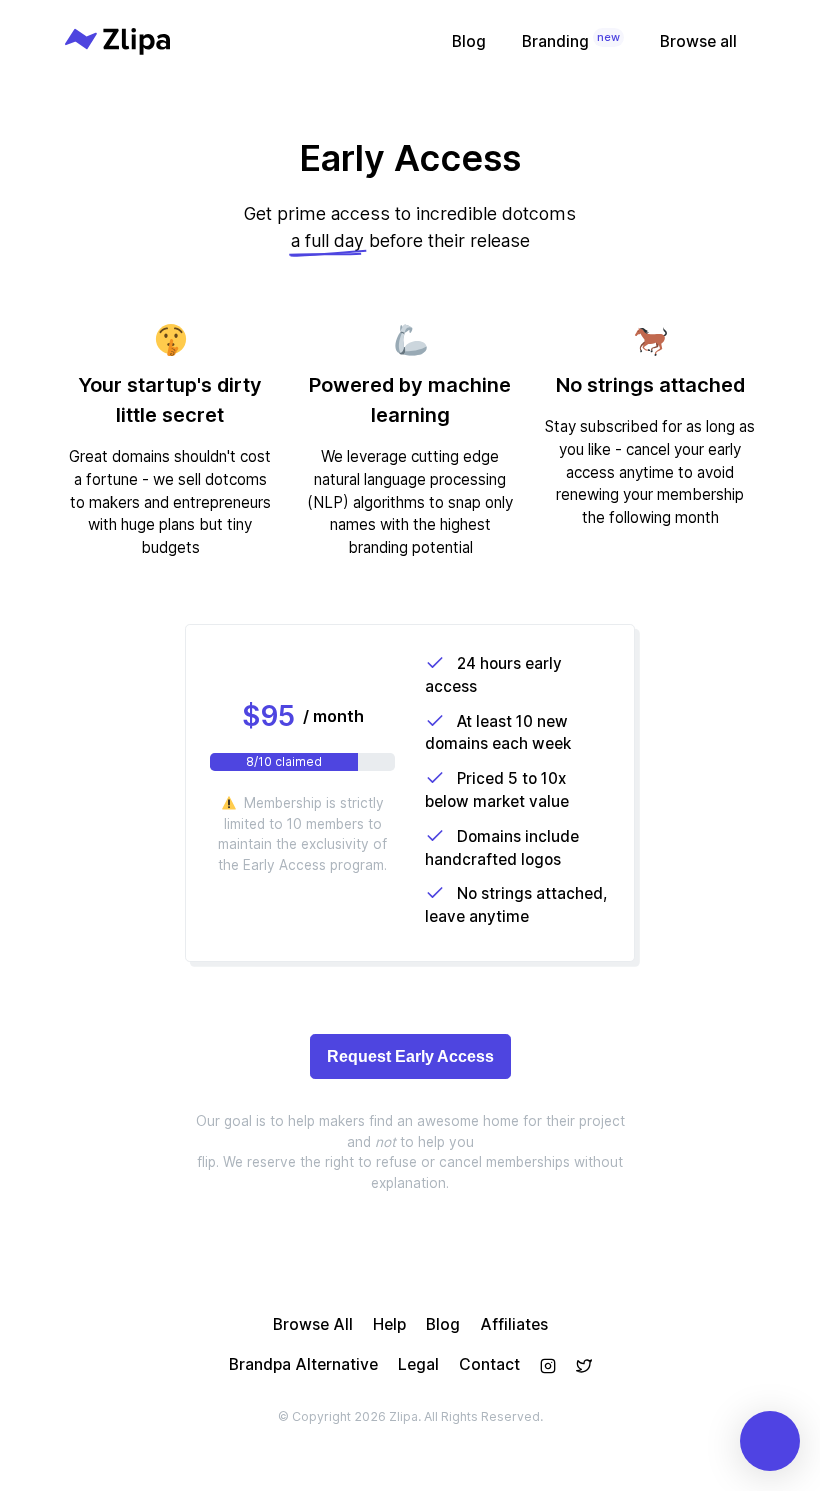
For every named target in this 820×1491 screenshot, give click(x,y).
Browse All (313, 1324)
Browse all (698, 41)
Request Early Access (410, 1056)
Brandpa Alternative (303, 1364)
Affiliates (514, 1324)
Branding (571, 40)
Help (389, 1324)
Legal (418, 1364)
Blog (469, 41)
